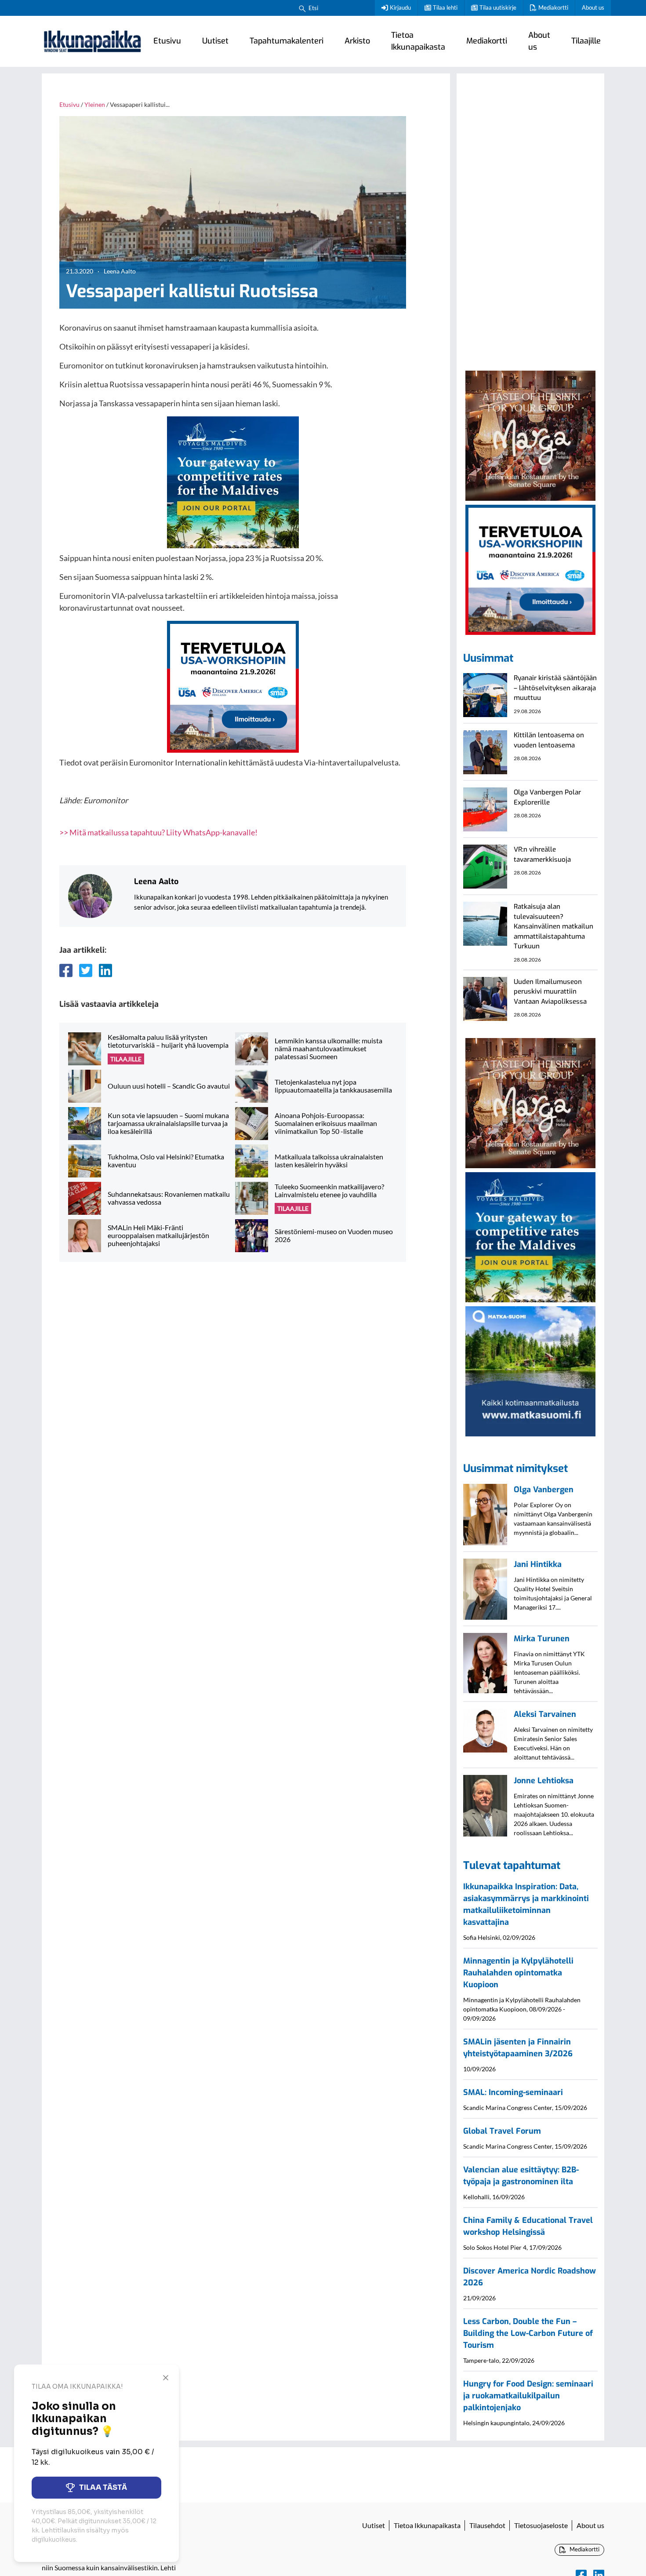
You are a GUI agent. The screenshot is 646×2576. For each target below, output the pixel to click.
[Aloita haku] (302, 8)
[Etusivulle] (92, 41)
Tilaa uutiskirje (498, 7)
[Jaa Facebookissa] (66, 970)
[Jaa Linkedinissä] (105, 970)
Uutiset (215, 41)
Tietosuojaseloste (541, 2525)
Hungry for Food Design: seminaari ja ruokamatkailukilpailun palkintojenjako (528, 2396)
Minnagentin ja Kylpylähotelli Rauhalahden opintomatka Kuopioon (518, 1973)
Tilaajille (586, 41)
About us (593, 7)
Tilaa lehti (445, 7)
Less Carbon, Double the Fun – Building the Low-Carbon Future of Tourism (528, 2333)
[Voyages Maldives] (233, 481)
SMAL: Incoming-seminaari (513, 2092)
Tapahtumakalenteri (287, 41)
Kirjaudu (400, 7)
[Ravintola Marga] (530, 434)
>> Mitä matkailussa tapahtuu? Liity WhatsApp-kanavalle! (158, 832)
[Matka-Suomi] (530, 1370)
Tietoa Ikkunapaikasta (418, 41)
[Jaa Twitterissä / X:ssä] (86, 970)
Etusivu (167, 41)
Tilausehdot (487, 2525)
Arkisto (357, 41)
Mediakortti (553, 7)
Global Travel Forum (502, 2131)
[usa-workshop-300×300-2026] (233, 686)
